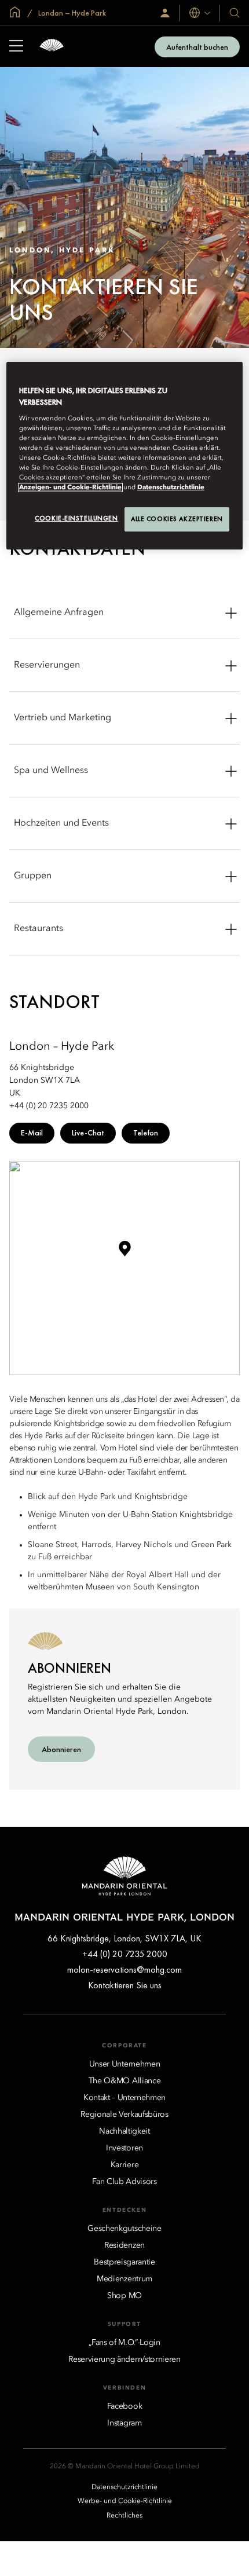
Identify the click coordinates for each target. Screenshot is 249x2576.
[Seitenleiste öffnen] (16, 47)
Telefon (146, 1133)
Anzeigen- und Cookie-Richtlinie (70, 488)
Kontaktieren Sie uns (125, 1985)
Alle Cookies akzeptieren (177, 519)
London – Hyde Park (71, 13)
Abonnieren (61, 1749)
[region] (125, 456)
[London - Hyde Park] (52, 47)
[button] (124, 1253)
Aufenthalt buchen (197, 47)
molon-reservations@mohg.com (124, 1969)
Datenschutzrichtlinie (171, 488)
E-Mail (32, 1133)
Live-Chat (88, 1133)
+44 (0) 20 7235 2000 (125, 1954)
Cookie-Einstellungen (76, 518)
